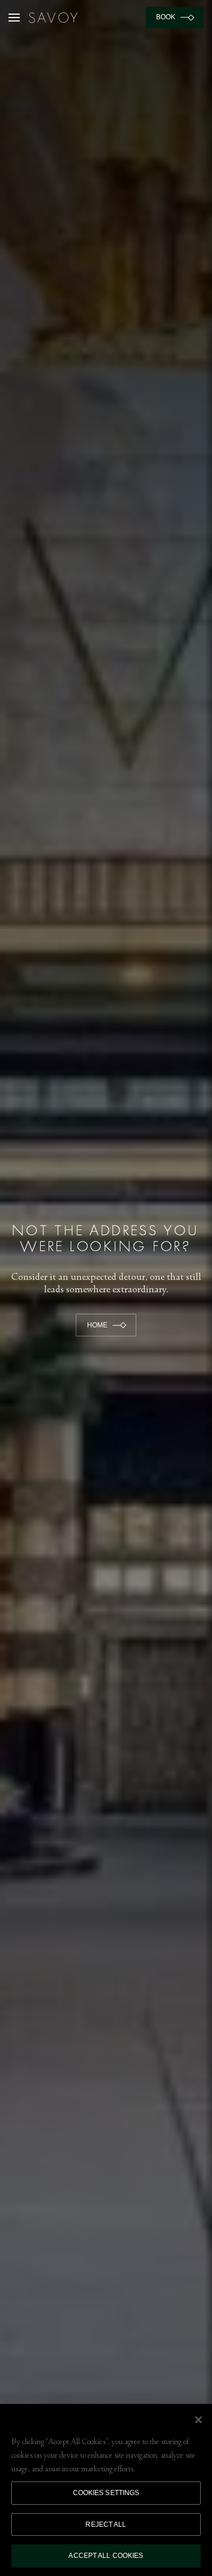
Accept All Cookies (106, 2556)
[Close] (198, 2420)
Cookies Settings (106, 2493)
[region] (106, 2490)
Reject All (106, 2524)
